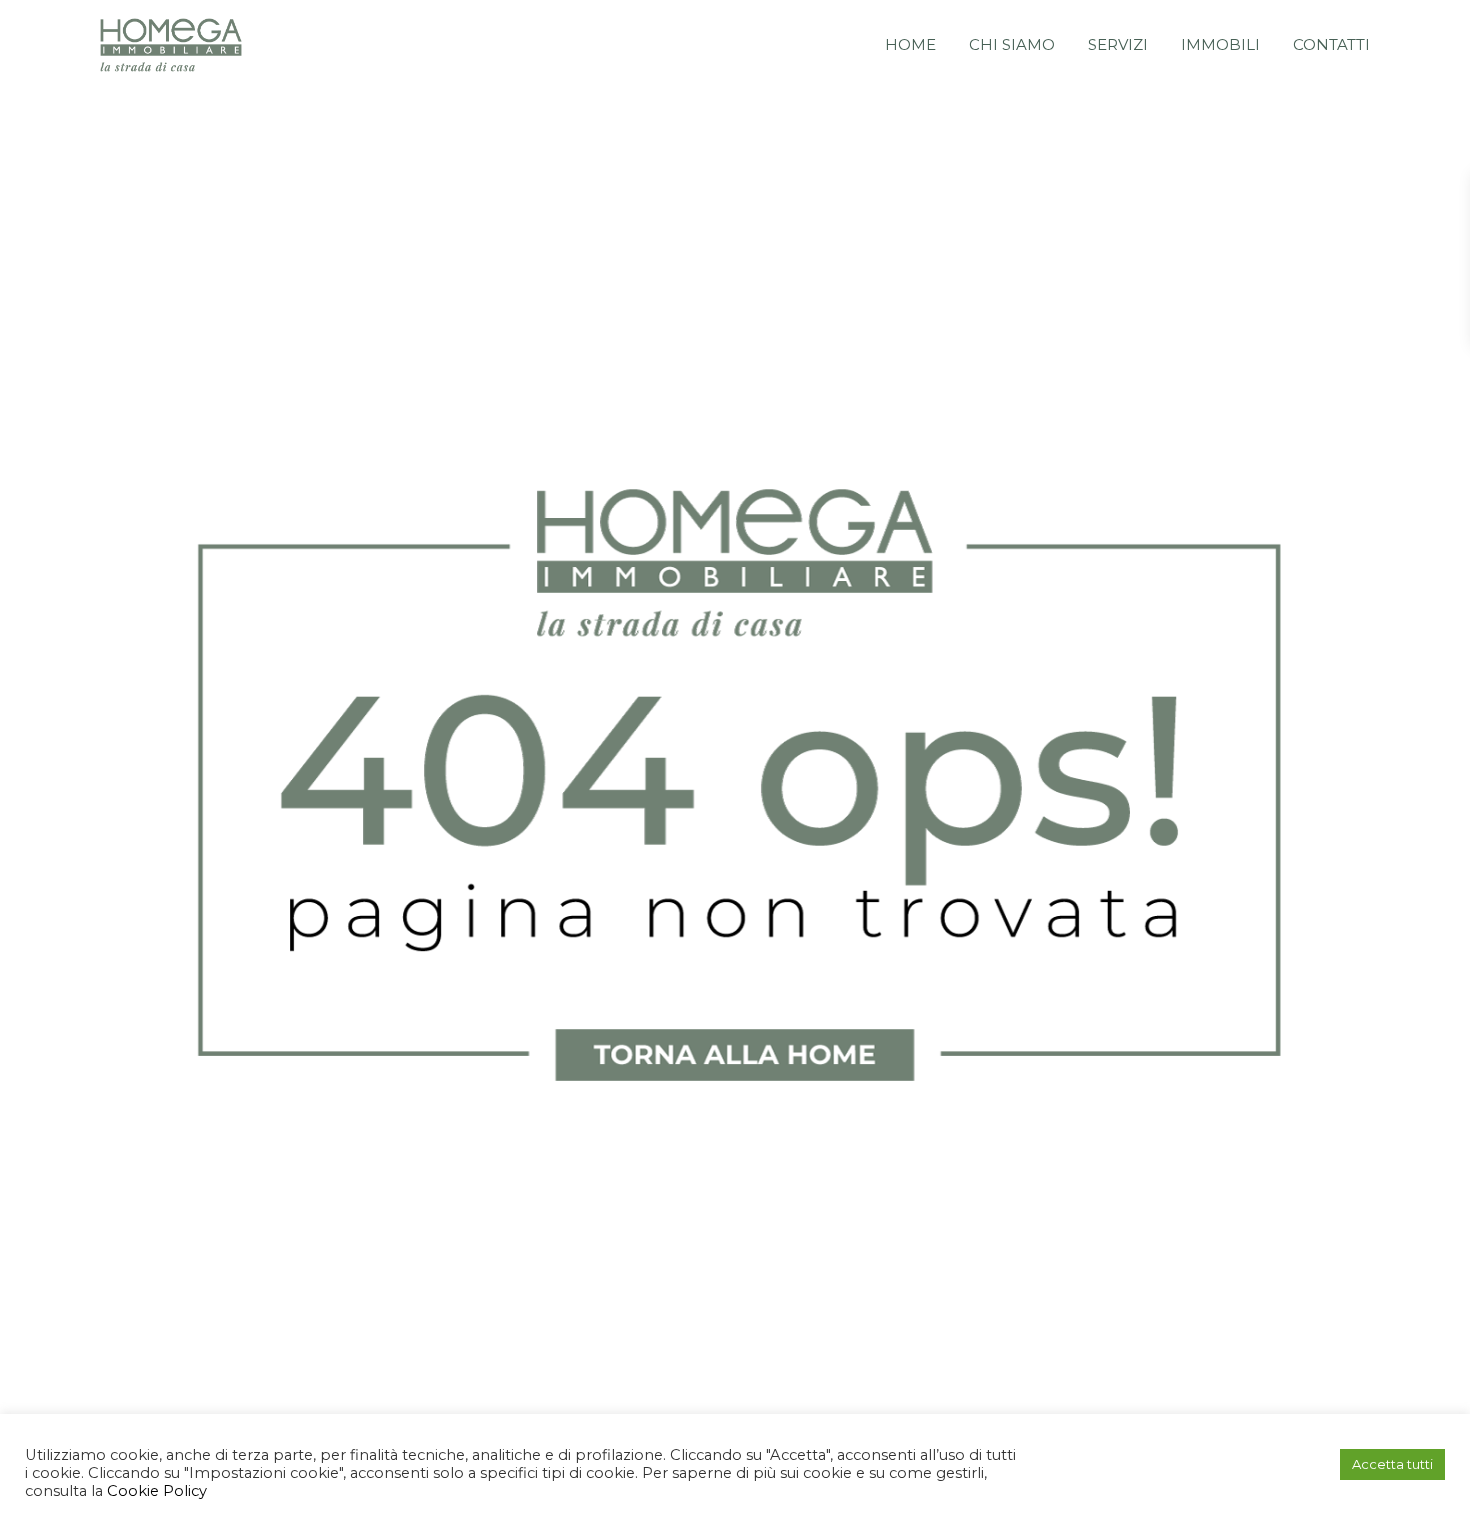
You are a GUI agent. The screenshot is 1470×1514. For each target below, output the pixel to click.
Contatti (1331, 44)
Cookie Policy (155, 1491)
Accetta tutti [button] (1392, 1464)
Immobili (1220, 44)
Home (910, 44)
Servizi (1118, 44)
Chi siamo (1012, 44)
